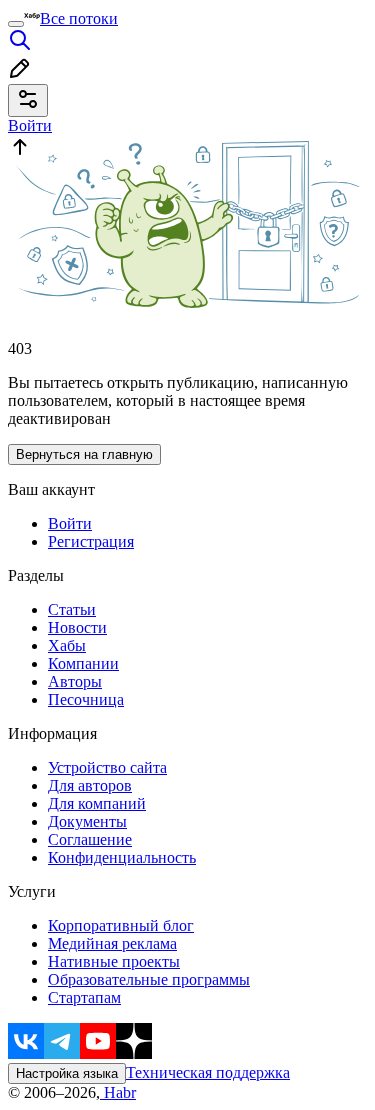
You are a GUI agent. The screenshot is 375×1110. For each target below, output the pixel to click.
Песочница (86, 699)
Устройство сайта (107, 767)
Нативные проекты (114, 961)
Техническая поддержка (208, 1072)
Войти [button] (30, 125)
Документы (87, 821)
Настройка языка (67, 1073)
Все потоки (79, 18)
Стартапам (84, 997)
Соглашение (90, 839)
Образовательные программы (149, 979)
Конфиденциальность (122, 857)
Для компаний (97, 803)
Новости (77, 627)
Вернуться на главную (84, 454)
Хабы (67, 645)
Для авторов (90, 785)
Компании (83, 663)
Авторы (75, 681)
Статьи (72, 609)
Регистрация (91, 541)
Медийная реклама (112, 943)
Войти (70, 523)
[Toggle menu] (16, 24)
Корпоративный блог (121, 925)
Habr (118, 1092)
